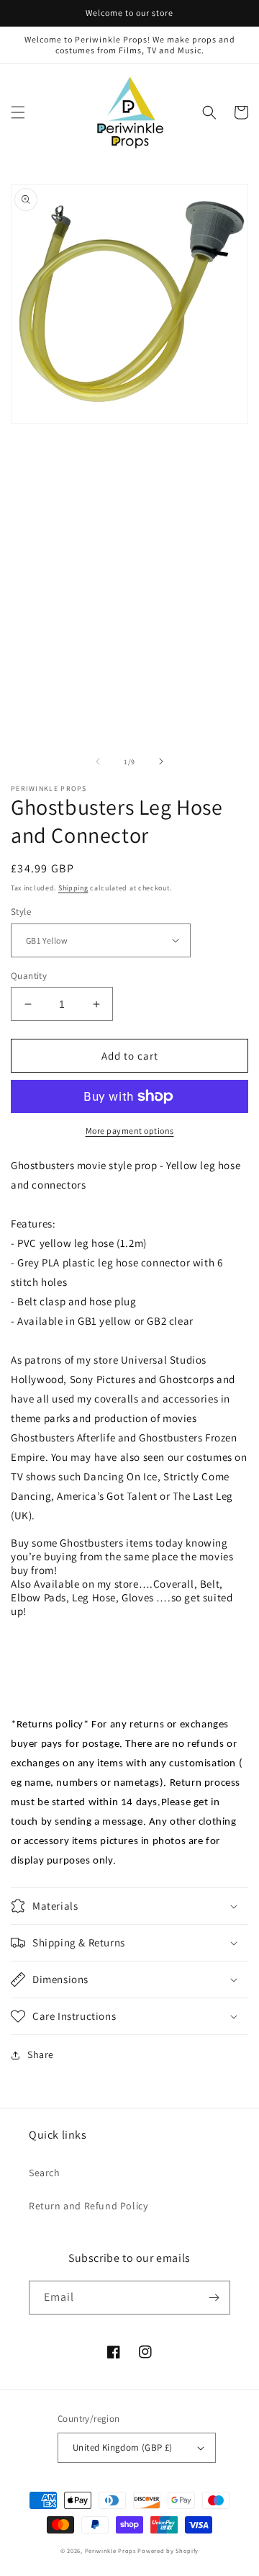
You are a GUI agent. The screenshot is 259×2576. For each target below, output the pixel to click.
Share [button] (41, 2054)
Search (45, 2173)
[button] (18, 112)
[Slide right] (161, 761)
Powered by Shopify (168, 2550)
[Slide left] (98, 761)
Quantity (29, 976)
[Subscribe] (214, 2298)
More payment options (130, 1131)
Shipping (73, 888)
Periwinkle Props (110, 2550)
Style (21, 912)
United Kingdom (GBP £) (123, 2447)
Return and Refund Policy (88, 2206)
